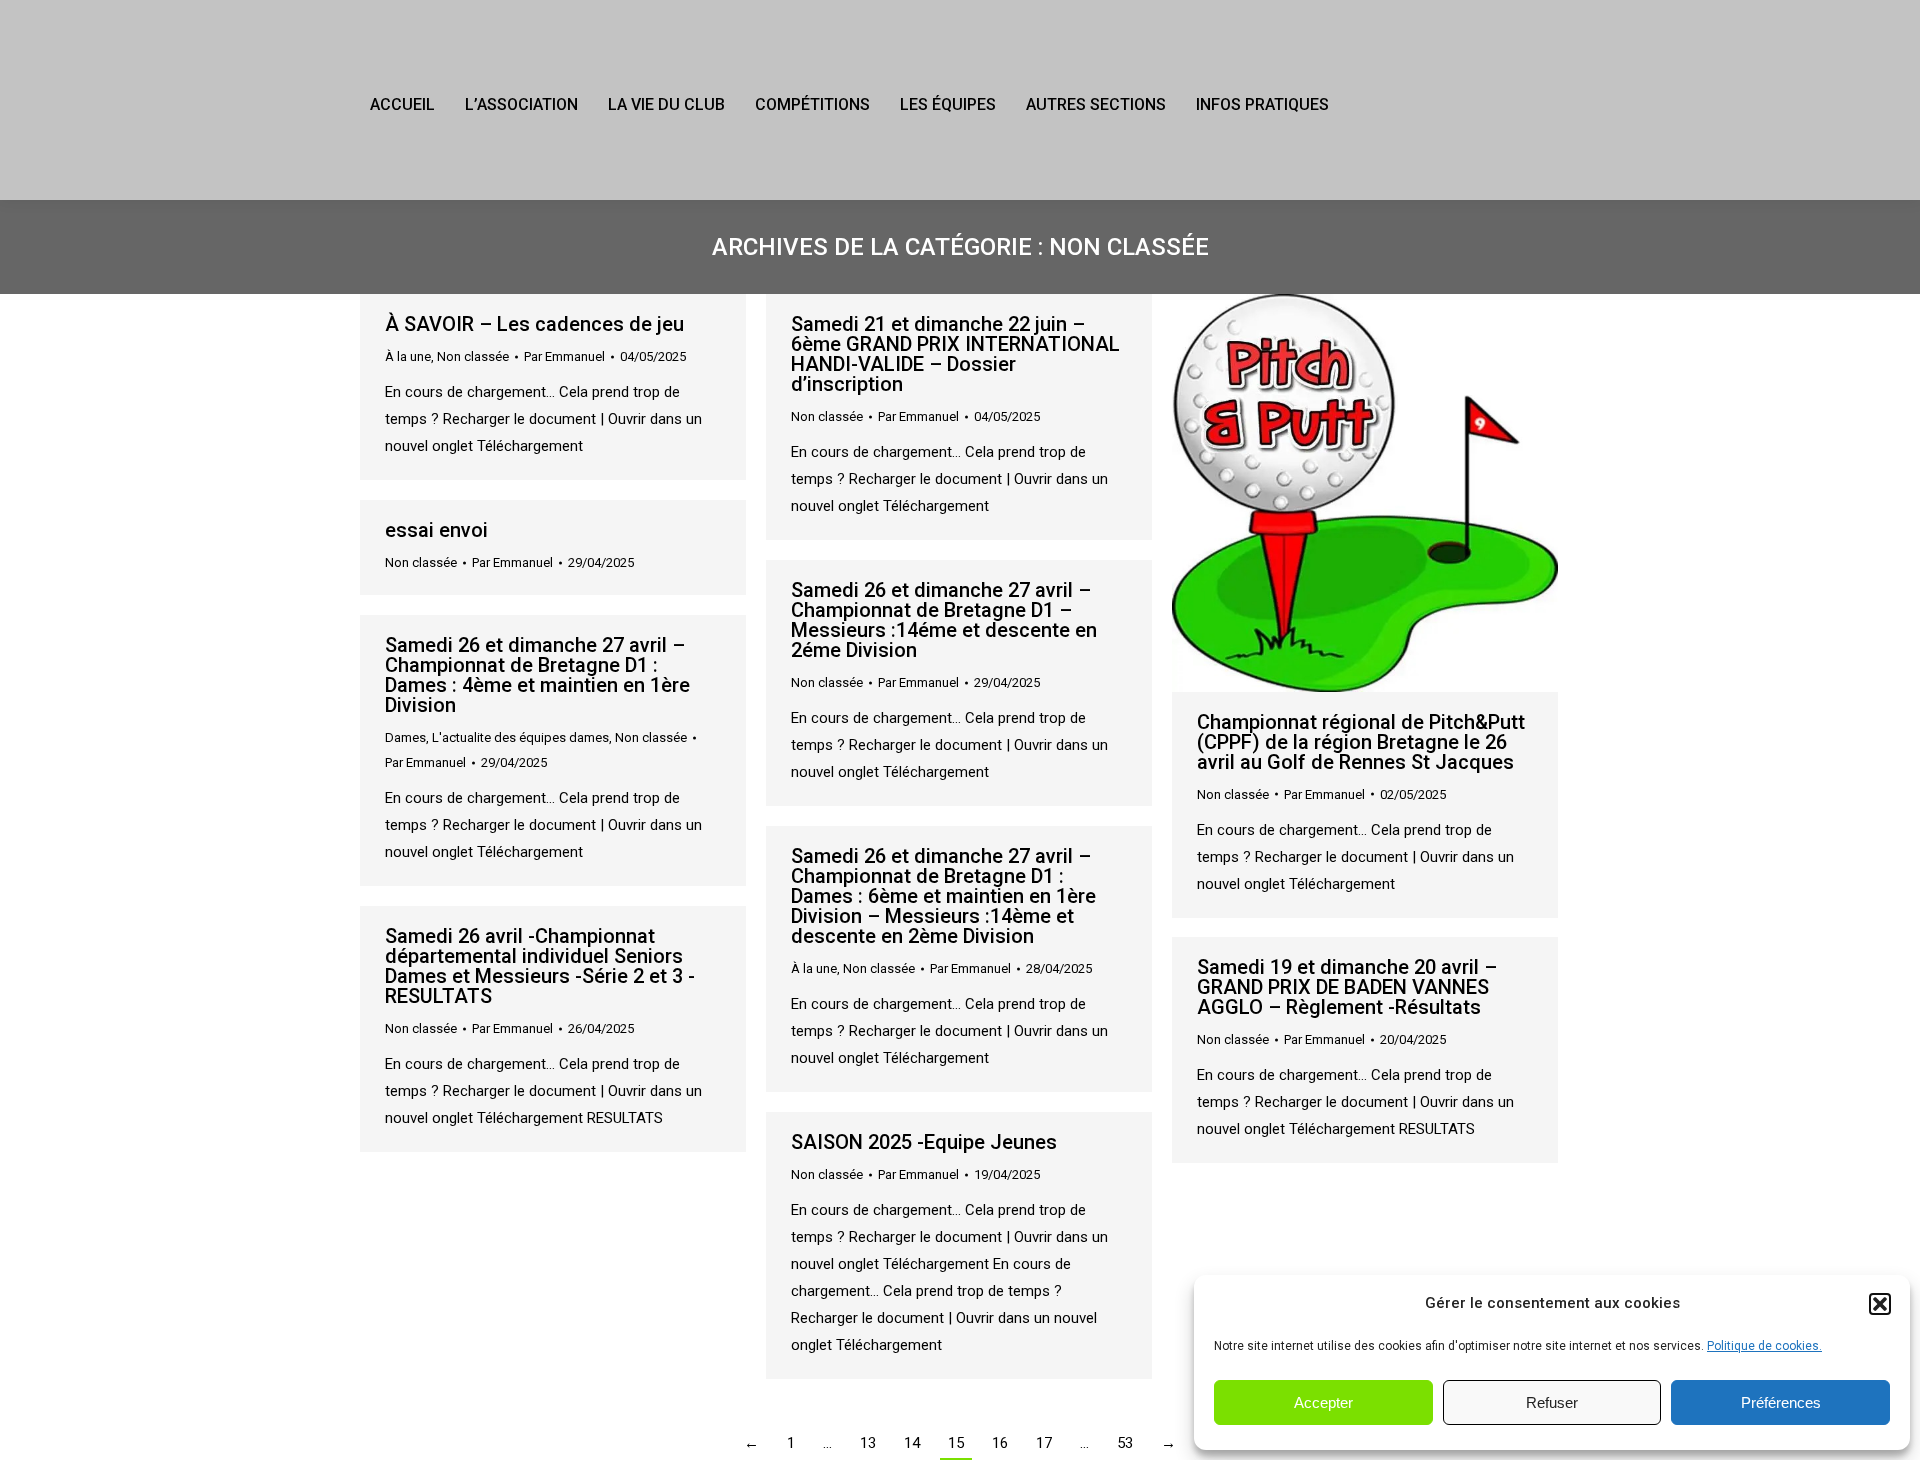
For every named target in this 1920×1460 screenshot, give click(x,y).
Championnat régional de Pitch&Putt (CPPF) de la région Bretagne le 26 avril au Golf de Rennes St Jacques (1361, 742)
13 (868, 1443)
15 (956, 1443)
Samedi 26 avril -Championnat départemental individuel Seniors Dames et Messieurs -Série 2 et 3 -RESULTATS (540, 966)
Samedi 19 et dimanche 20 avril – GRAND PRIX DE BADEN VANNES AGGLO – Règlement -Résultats (1347, 987)
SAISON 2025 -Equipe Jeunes (924, 1142)
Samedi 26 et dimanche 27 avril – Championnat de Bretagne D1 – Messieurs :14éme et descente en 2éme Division (944, 620)
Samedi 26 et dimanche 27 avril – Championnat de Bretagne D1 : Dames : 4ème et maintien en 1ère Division (537, 675)
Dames (405, 737)
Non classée (473, 356)
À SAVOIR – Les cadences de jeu (534, 324)
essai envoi (436, 530)
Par (564, 356)
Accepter (1323, 1402)
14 (912, 1443)
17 (1044, 1443)
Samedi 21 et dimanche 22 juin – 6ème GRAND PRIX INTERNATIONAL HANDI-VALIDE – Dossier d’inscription (955, 354)
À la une (408, 356)
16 (1000, 1443)
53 (1125, 1443)
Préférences (1781, 1402)
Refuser (1552, 1402)
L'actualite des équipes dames (520, 737)
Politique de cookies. (1764, 1346)
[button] (1880, 1304)
